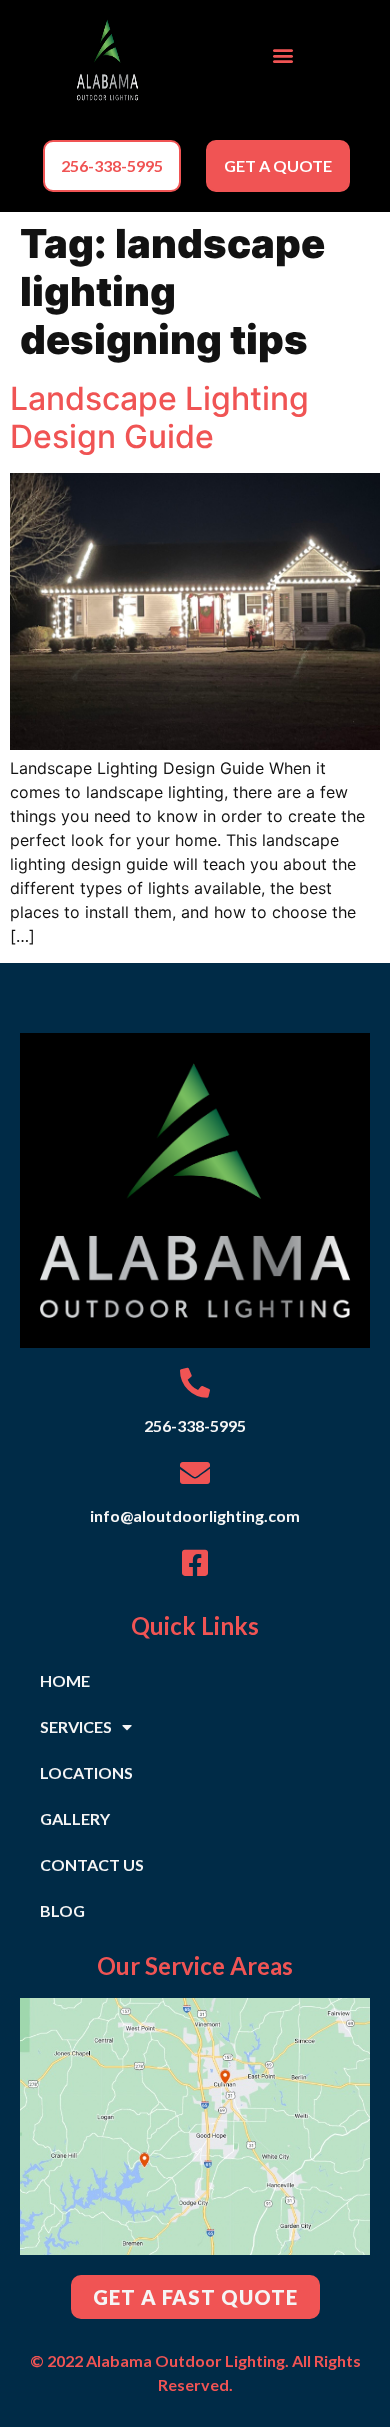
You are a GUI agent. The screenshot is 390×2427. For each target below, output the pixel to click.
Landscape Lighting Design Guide (159, 417)
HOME (65, 1680)
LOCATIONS (86, 1772)
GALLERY (75, 1818)
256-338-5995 (195, 1425)
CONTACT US (92, 1864)
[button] (282, 55)
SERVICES (76, 1726)
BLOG (62, 1910)
